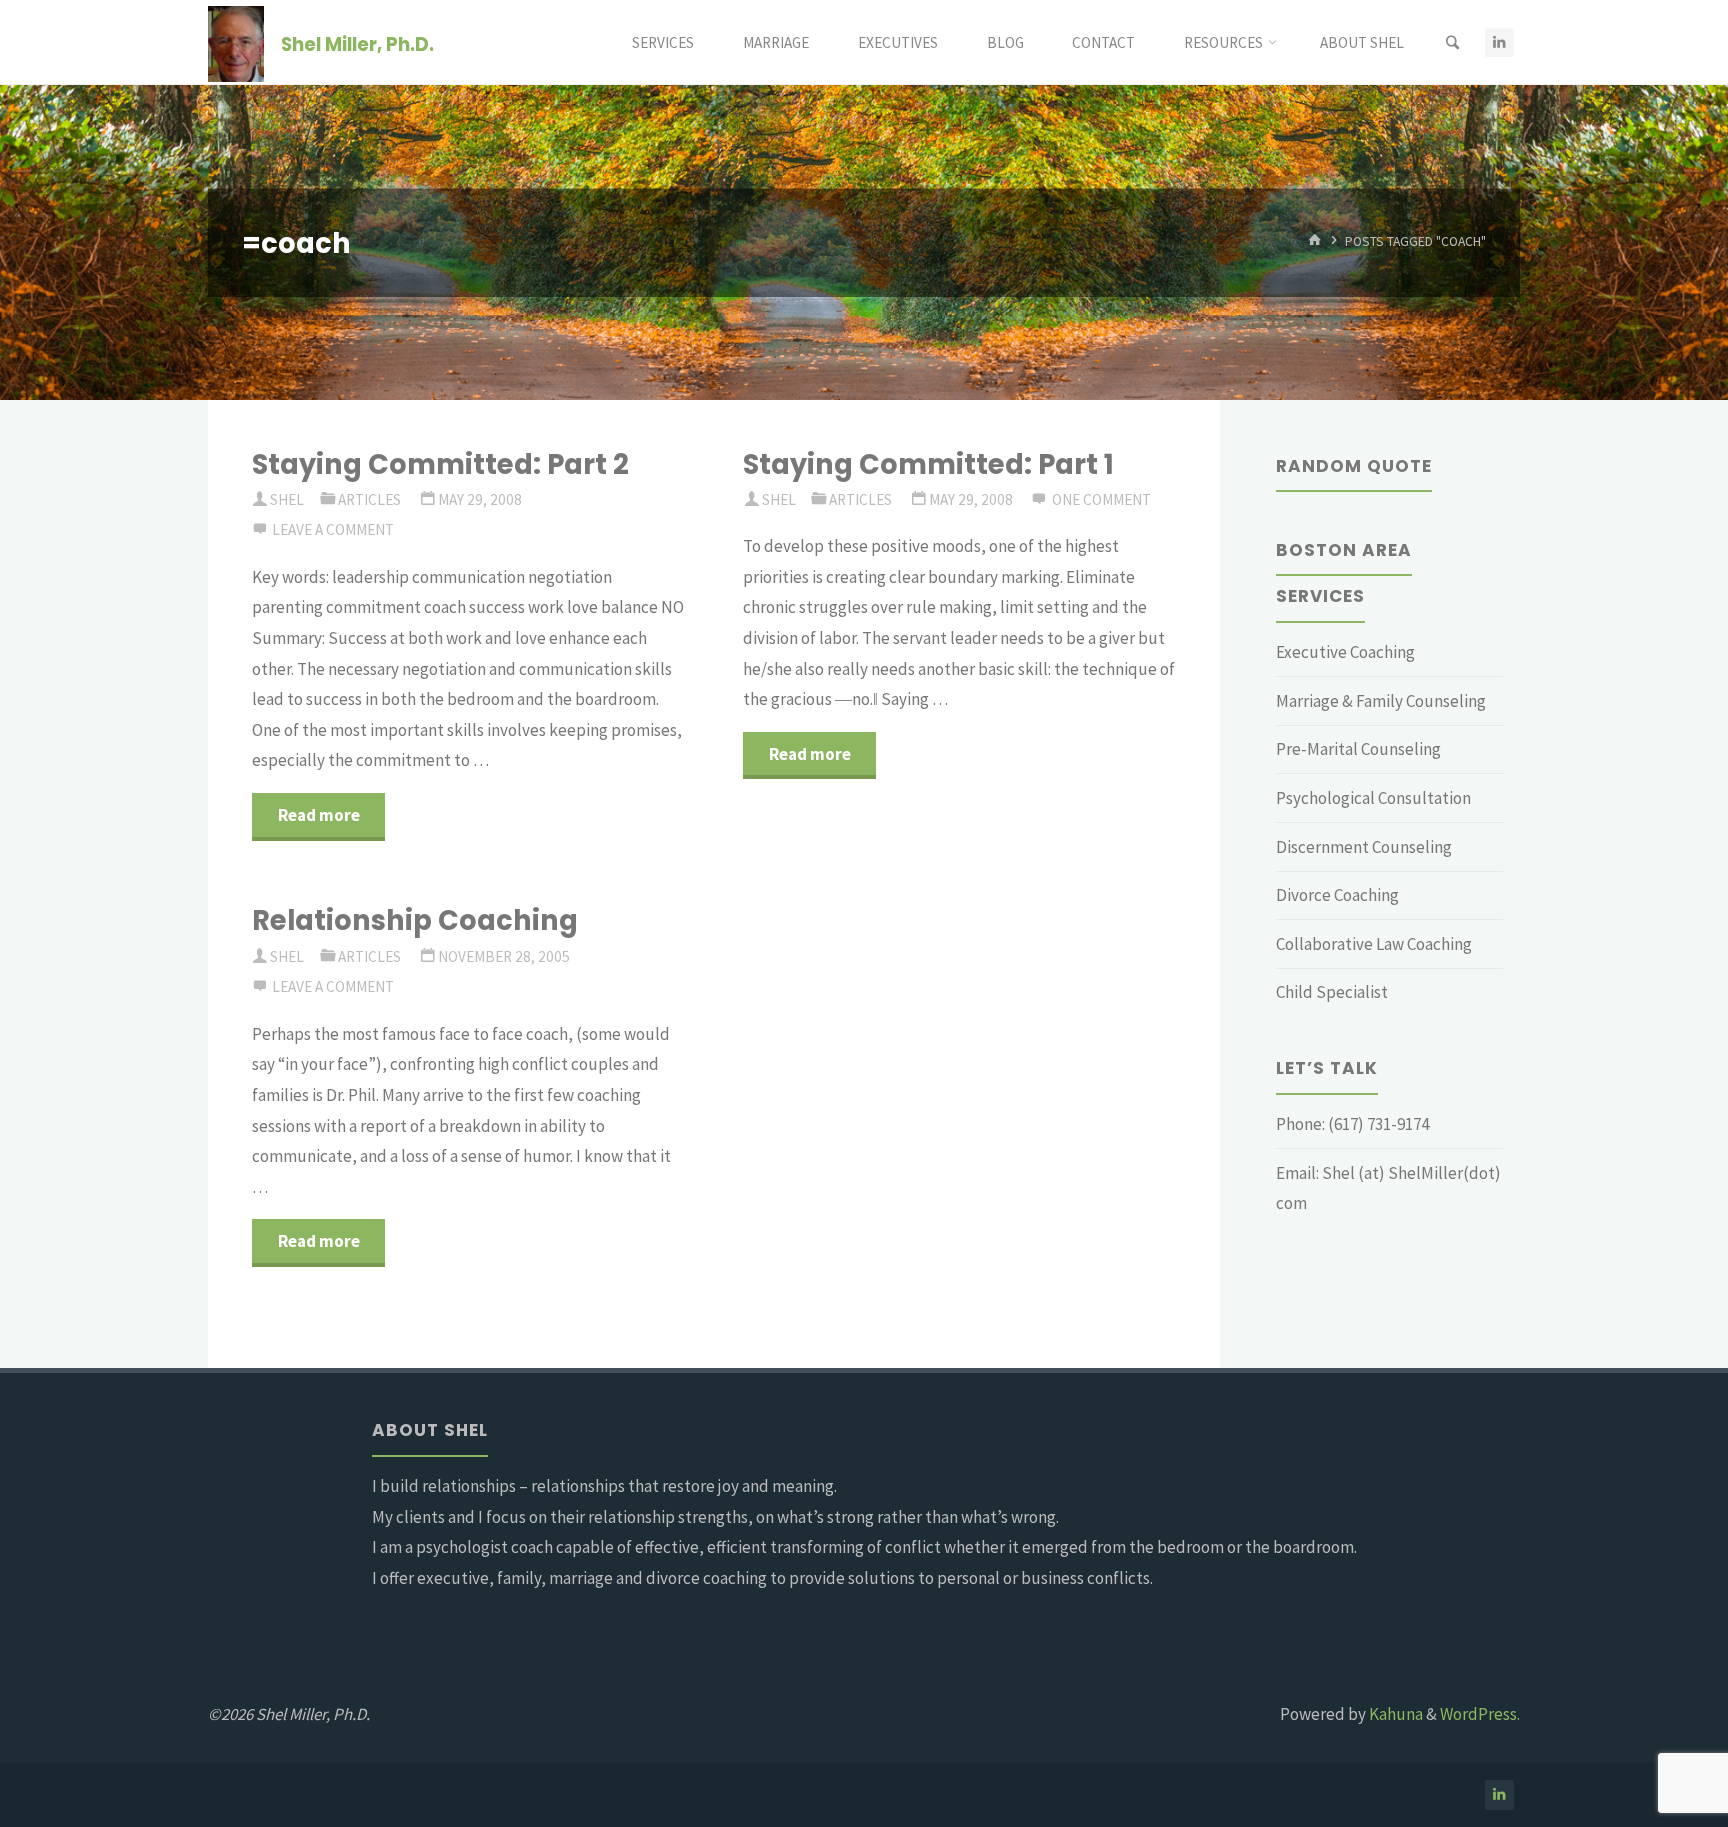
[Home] (1315, 241)
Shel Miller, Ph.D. (357, 43)
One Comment (1101, 499)
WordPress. (1480, 1714)
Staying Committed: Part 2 (440, 464)
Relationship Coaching (415, 920)
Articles (369, 499)
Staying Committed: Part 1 (928, 464)
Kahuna (1394, 1714)
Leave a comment (333, 529)
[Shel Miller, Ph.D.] (236, 42)
